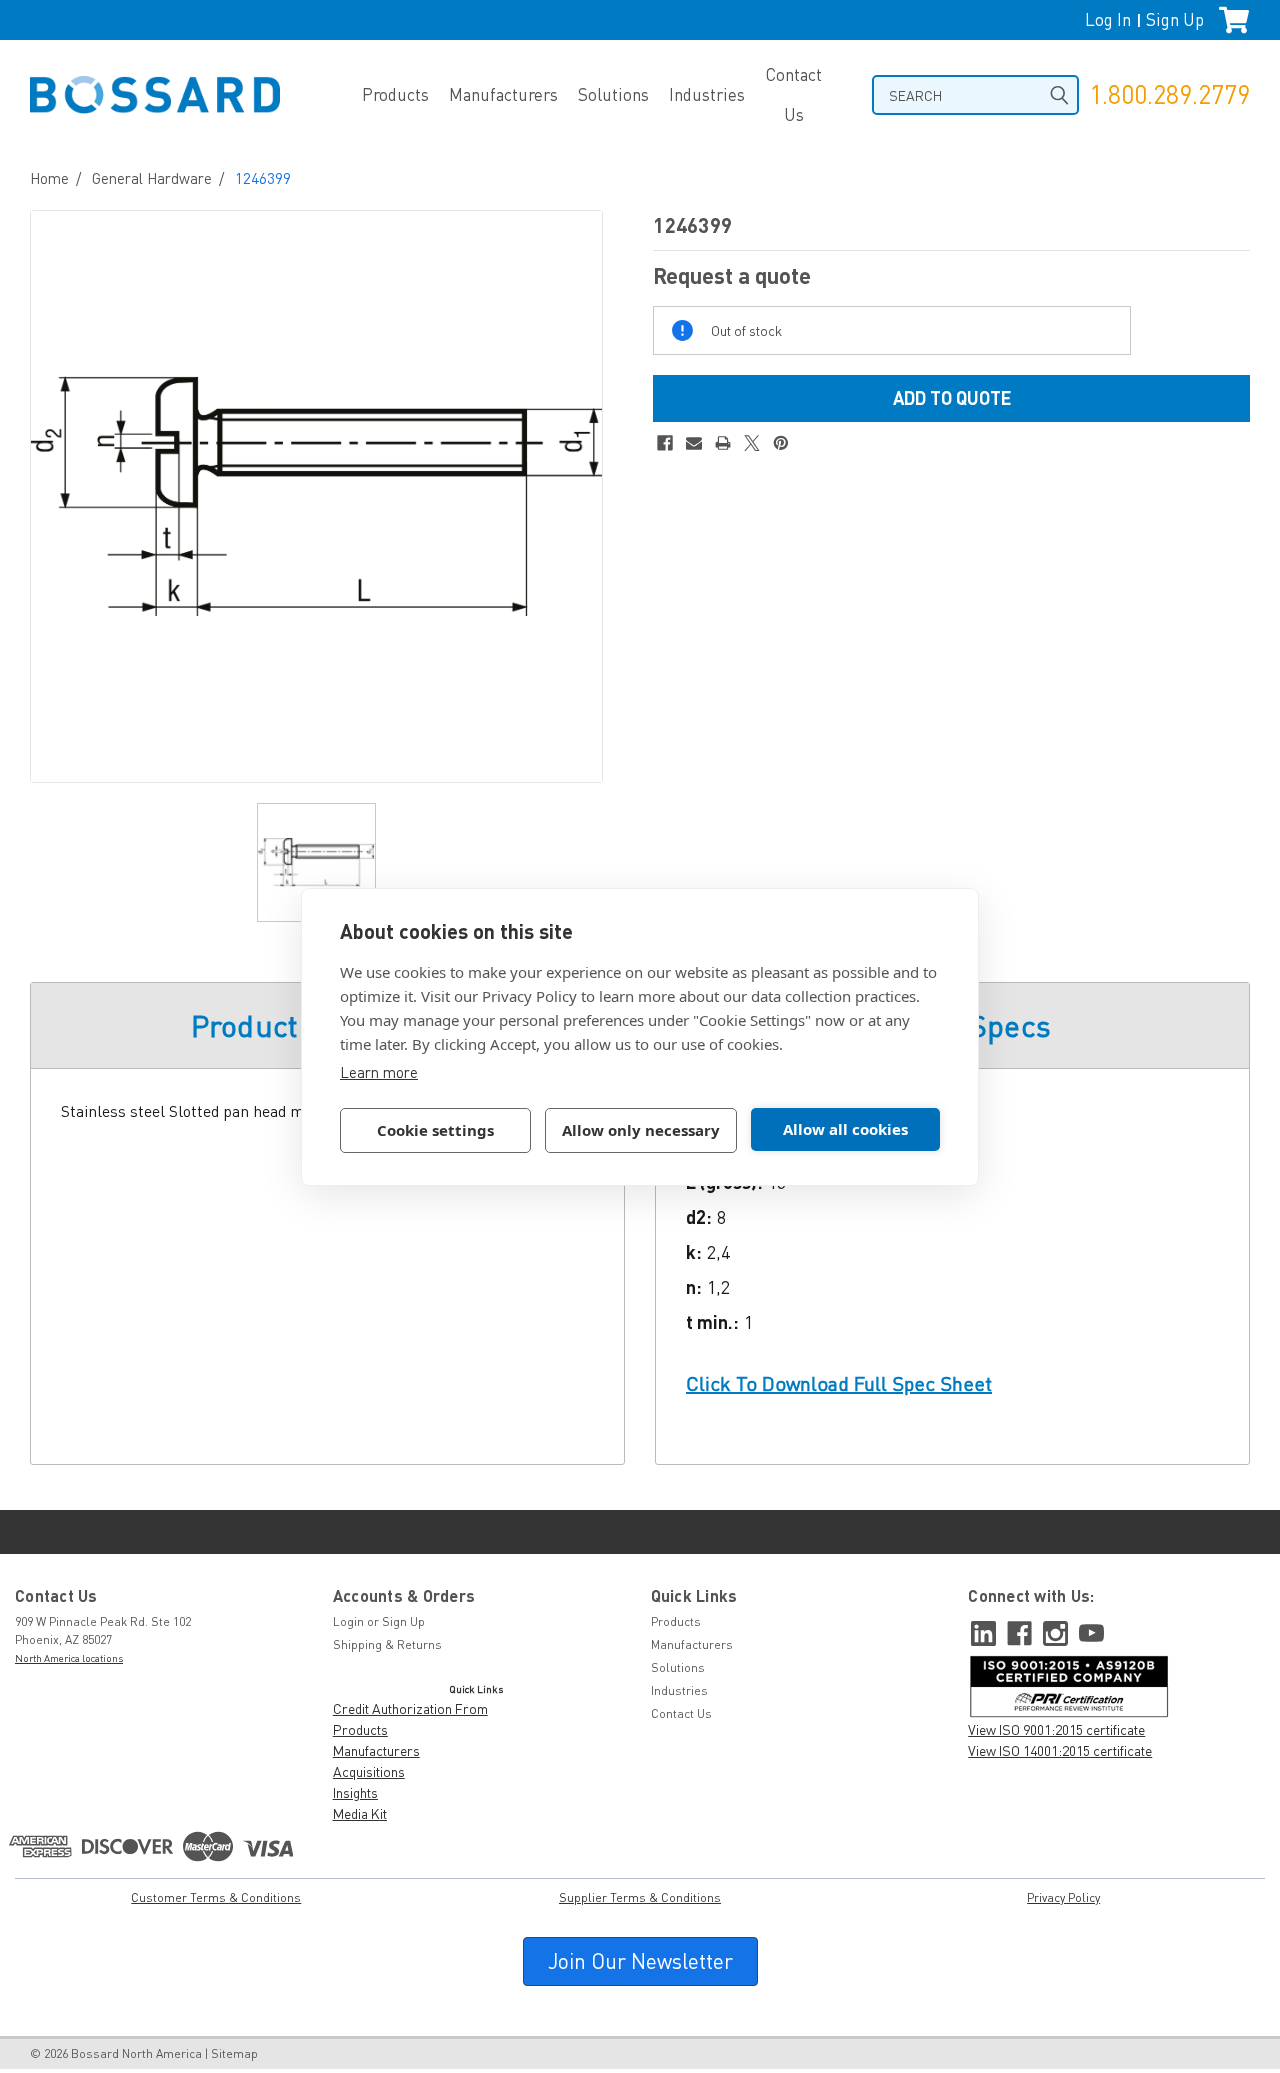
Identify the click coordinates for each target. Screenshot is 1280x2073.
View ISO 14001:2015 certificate (1060, 1750)
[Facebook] (665, 443)
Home (49, 178)
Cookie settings (435, 1130)
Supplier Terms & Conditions (640, 1897)
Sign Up (1175, 19)
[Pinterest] (781, 443)
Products (395, 94)
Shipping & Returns (387, 1644)
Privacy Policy (1063, 1897)
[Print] (723, 443)
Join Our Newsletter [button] (640, 1961)
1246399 (263, 178)
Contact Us (793, 94)
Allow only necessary (641, 1130)
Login (348, 1621)
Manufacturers (503, 94)
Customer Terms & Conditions (216, 1897)
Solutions (613, 94)
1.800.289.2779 (1169, 94)
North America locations (69, 1658)
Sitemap (234, 2053)
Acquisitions (369, 1771)
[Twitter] (752, 443)
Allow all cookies (845, 1129)
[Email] (694, 443)
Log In (1108, 19)
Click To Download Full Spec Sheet (839, 1383)
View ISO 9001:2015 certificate (1056, 1729)
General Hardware (152, 178)
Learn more (379, 1072)
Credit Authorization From (410, 1708)
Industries (707, 94)
